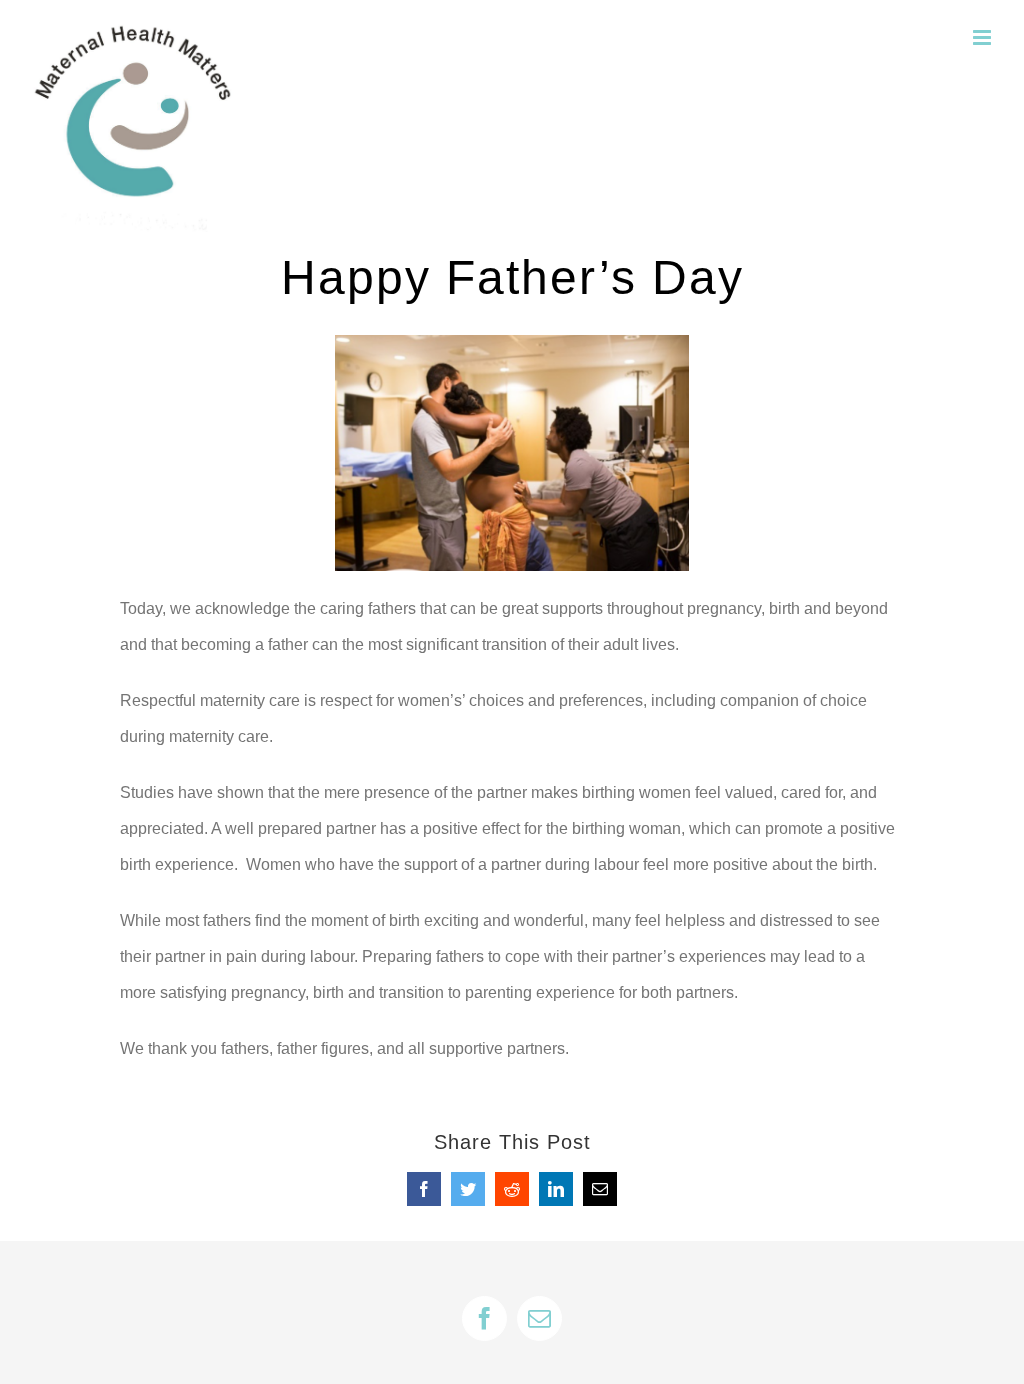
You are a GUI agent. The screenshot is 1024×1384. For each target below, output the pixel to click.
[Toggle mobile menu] (983, 37)
